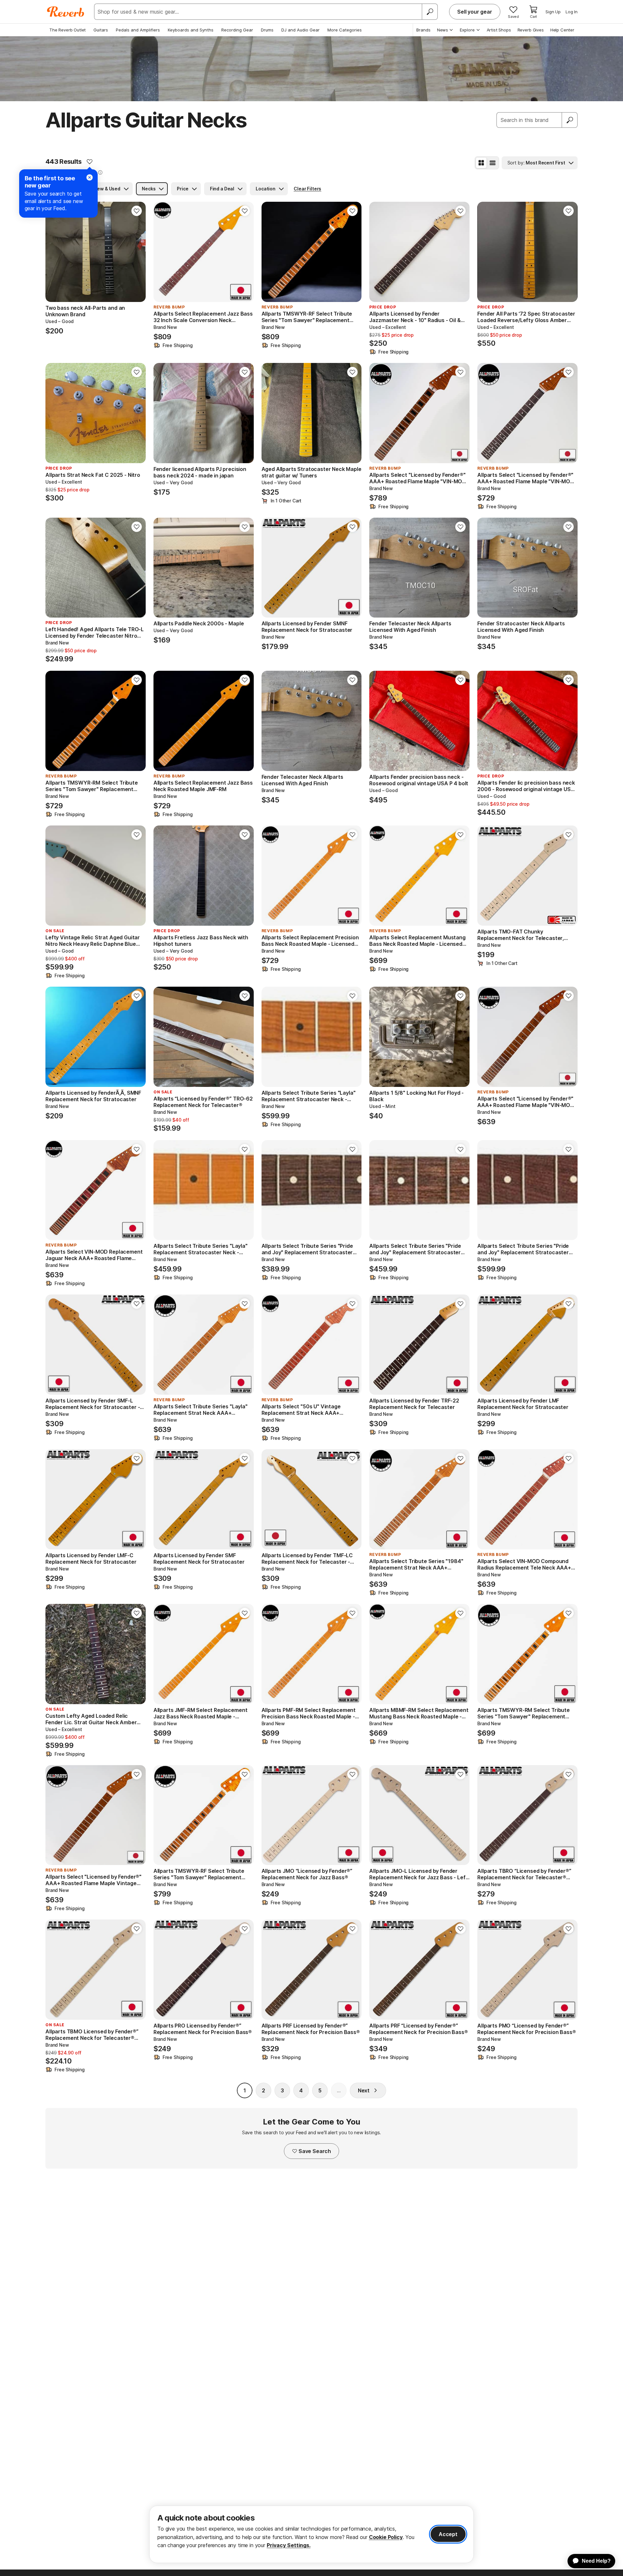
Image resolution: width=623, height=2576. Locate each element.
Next (364, 2090)
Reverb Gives (531, 30)
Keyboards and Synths (191, 30)
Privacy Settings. (289, 2545)
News (443, 30)
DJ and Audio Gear (300, 30)
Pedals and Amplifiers (138, 30)
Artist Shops (499, 30)
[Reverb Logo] (66, 12)
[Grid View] (481, 163)
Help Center (562, 30)
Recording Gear (237, 30)
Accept (448, 2534)
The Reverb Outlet (67, 30)
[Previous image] (55, 252)
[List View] (493, 163)
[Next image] (137, 252)
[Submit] (570, 120)
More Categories (345, 30)
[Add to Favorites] (90, 162)
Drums (267, 30)
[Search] (430, 12)
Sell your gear (475, 12)
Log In (572, 12)
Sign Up (553, 12)
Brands (423, 30)
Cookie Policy (386, 2537)
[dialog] (311, 2534)
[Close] (90, 177)
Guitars (101, 30)
